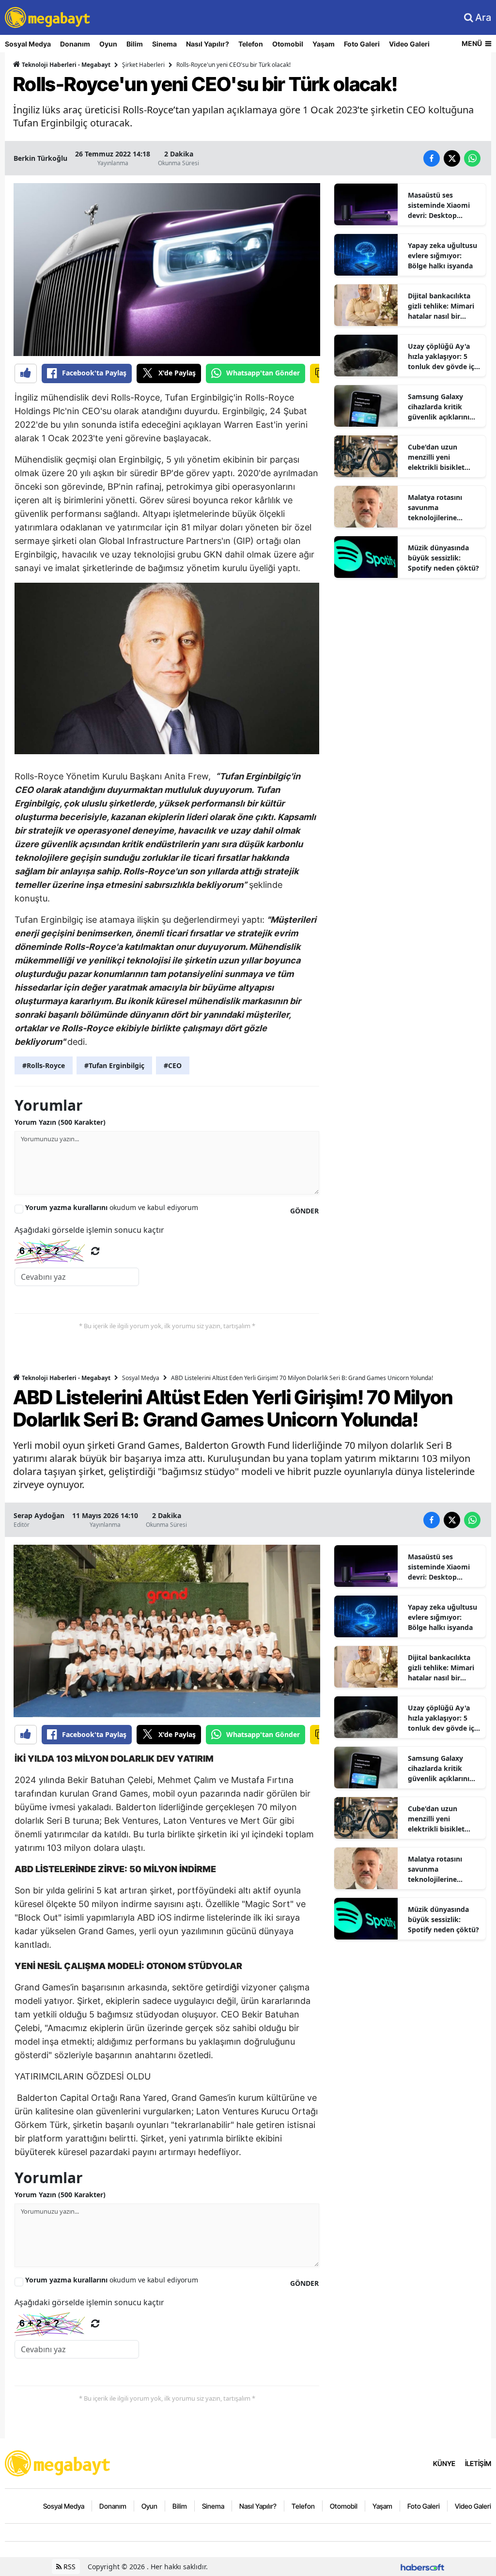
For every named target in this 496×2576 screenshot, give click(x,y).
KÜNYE (444, 2463)
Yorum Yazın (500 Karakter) (60, 1122)
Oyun (108, 44)
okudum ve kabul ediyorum (112, 1207)
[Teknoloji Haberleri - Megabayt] (58, 2463)
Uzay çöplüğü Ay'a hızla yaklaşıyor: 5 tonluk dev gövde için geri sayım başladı (444, 357)
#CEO (173, 1065)
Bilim (135, 44)
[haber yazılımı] (422, 2567)
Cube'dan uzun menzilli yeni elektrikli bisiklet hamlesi (436, 457)
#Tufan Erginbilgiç (114, 1065)
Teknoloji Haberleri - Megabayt (65, 65)
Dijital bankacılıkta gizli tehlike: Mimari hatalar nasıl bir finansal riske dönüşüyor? (441, 306)
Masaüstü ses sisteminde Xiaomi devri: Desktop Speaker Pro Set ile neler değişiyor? (439, 205)
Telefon (251, 44)
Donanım (75, 44)
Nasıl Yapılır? (208, 44)
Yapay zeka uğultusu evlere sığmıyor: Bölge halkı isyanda (442, 256)
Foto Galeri (362, 44)
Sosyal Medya (28, 44)
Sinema (164, 44)
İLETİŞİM (478, 2463)
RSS (69, 2567)
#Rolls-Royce (44, 1065)
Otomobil (288, 44)
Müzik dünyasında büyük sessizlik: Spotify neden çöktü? (443, 558)
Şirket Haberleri (143, 65)
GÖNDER (304, 1211)
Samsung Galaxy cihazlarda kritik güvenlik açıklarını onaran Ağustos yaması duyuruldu (439, 407)
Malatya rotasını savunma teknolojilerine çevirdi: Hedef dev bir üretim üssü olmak (443, 508)
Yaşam (324, 44)
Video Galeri (409, 44)
